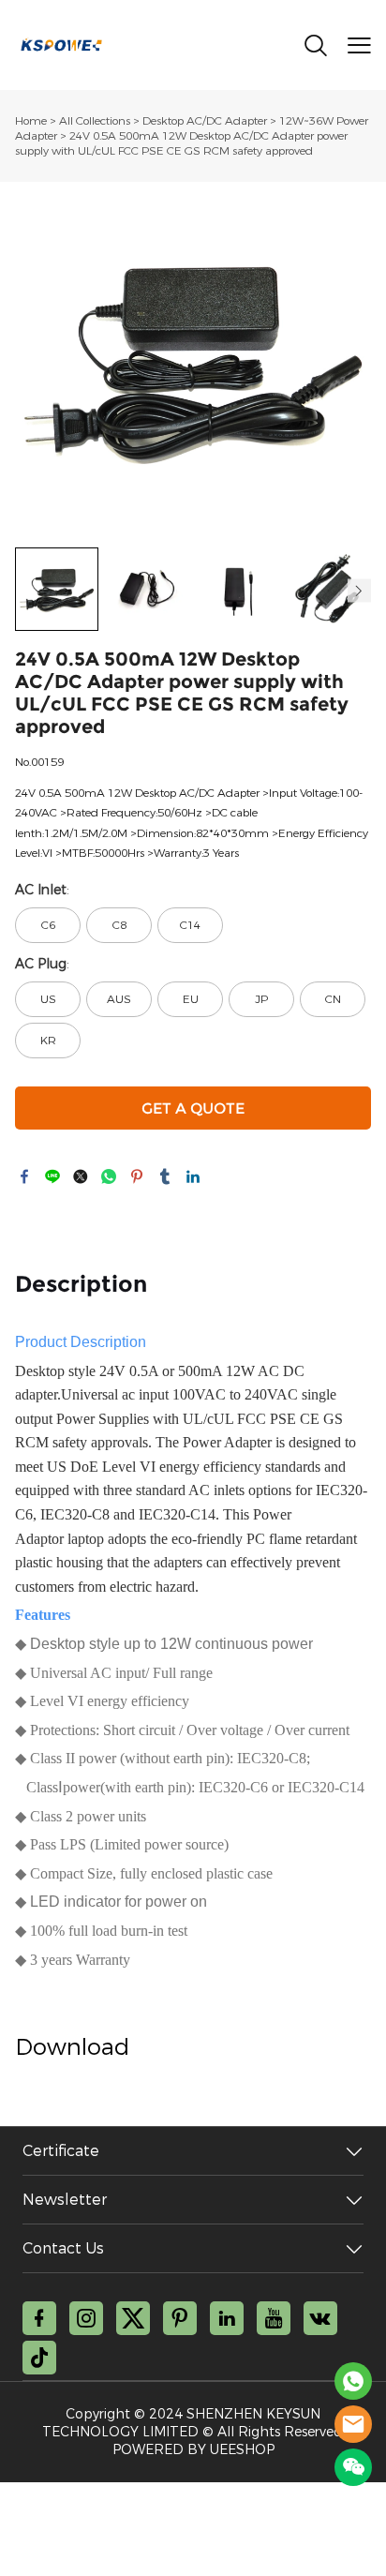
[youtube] (274, 2318)
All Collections (95, 121)
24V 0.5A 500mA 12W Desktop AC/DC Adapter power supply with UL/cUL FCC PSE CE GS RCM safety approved (181, 143)
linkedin (193, 1176)
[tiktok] (39, 2358)
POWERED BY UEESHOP (193, 2450)
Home (31, 121)
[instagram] (86, 2318)
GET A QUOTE (193, 1108)
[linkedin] (227, 2318)
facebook (24, 1176)
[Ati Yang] (353, 2381)
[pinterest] (180, 2318)
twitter (81, 1176)
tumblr (165, 1176)
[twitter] (133, 2318)
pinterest (137, 1176)
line (52, 1176)
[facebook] (39, 2318)
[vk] (320, 2318)
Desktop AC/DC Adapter (205, 121)
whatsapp (109, 1176)
